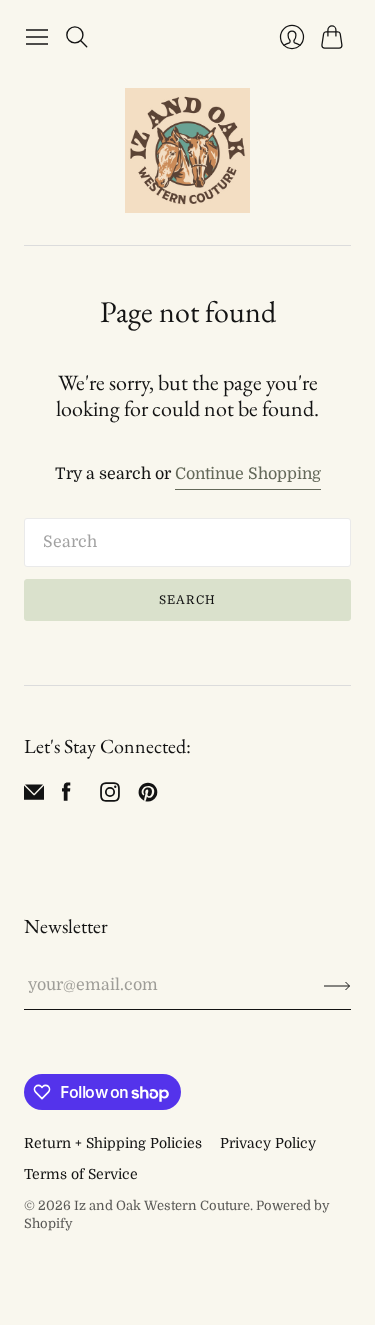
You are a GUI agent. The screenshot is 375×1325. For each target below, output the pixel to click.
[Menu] (37, 37)
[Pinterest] (148, 797)
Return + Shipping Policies (113, 1143)
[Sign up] (337, 985)
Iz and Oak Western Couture (162, 1205)
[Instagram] (110, 797)
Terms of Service (81, 1174)
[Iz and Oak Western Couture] (187, 150)
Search (187, 600)
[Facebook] (66, 797)
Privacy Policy (268, 1143)
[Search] (77, 37)
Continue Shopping (248, 474)
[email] (34, 797)
